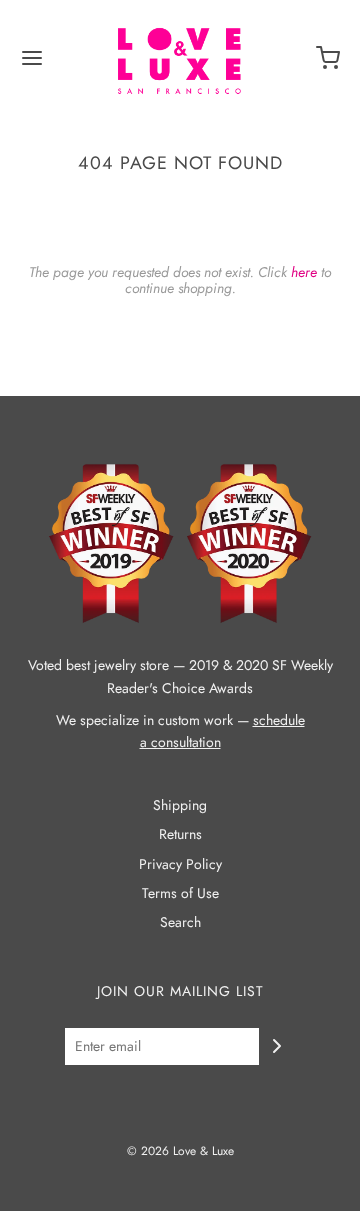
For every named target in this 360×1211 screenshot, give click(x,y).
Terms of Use (180, 893)
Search (180, 922)
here (304, 272)
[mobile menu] (32, 65)
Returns (180, 834)
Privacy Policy (180, 864)
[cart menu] (328, 65)
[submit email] (277, 1046)
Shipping (180, 805)
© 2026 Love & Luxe (180, 1151)
